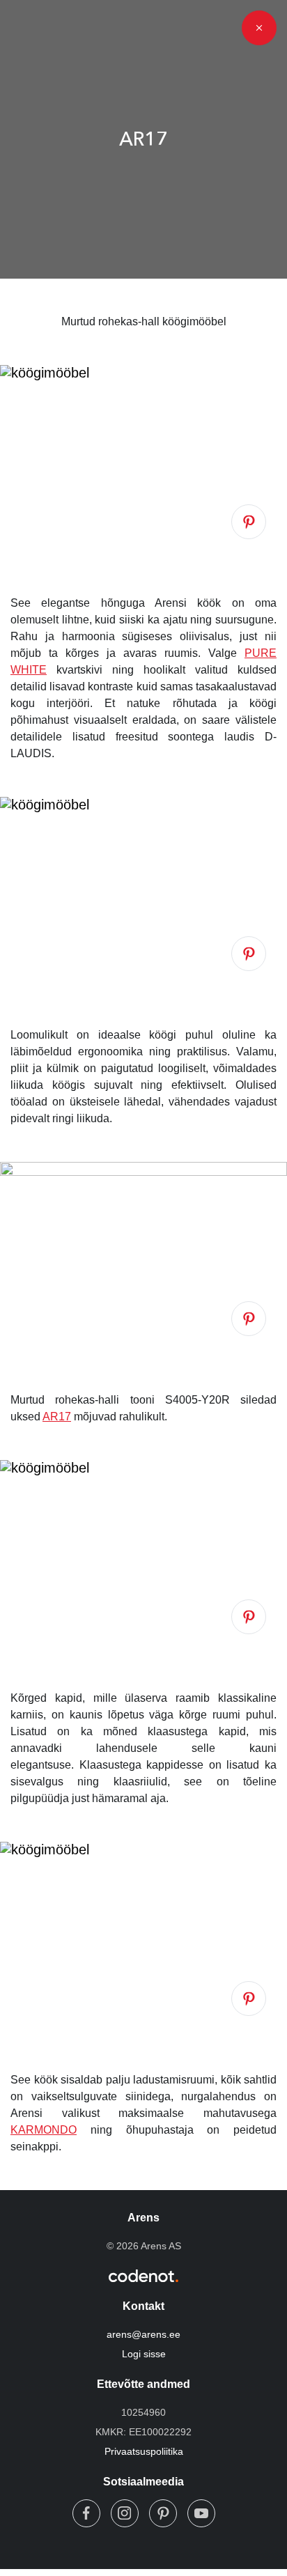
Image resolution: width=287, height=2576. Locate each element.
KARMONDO (44, 2130)
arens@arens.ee (143, 2334)
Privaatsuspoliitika (144, 2451)
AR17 (57, 1417)
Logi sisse (144, 2354)
